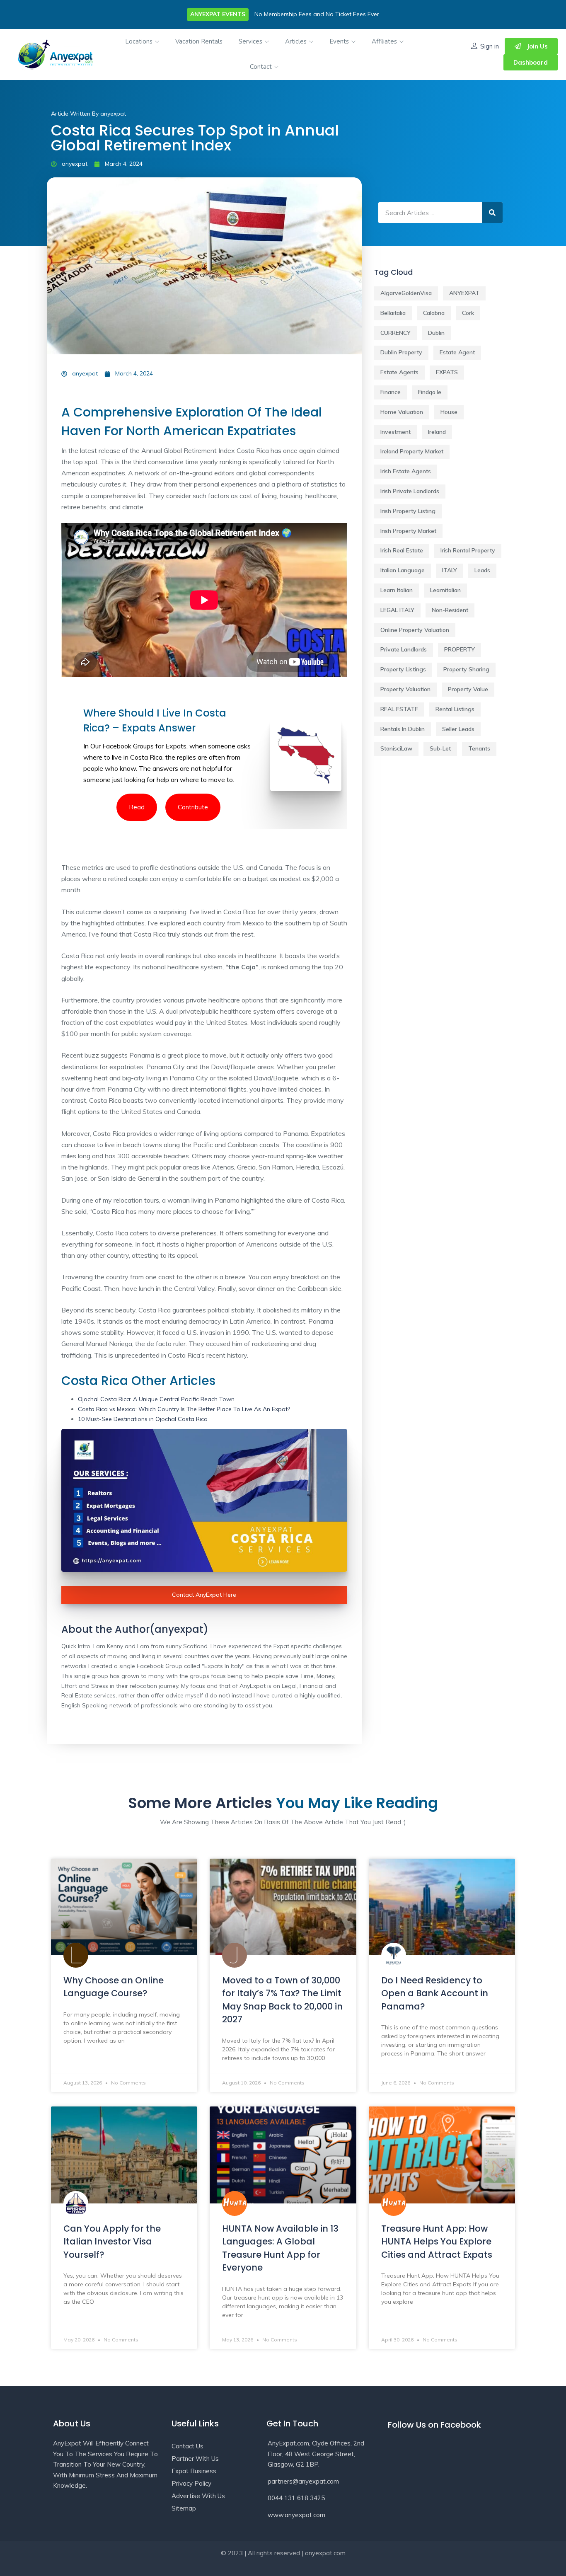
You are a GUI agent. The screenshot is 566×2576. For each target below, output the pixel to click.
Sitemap (184, 2508)
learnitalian (445, 590)
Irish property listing (408, 511)
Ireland (437, 432)
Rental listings (455, 709)
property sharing (466, 669)
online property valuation (415, 630)
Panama (295, 1133)
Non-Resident (450, 610)
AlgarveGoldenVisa (406, 293)
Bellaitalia (393, 313)
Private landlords (404, 649)
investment (395, 432)
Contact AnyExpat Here (204, 1595)
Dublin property (401, 352)
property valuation (405, 689)
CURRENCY (395, 333)
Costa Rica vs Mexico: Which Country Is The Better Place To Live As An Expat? (184, 1409)
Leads (482, 570)
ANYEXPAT (464, 293)
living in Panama (170, 1078)
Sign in (490, 46)
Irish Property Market (408, 531)
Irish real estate (402, 550)
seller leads (458, 729)
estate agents (399, 372)
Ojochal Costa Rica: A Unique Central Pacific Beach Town (156, 1399)
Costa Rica (146, 757)
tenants (479, 748)
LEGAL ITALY (397, 610)
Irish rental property (468, 550)
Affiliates (385, 41)
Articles (297, 41)
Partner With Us (195, 2459)
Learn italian (397, 590)
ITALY (450, 570)
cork (468, 313)
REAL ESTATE (399, 709)
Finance (391, 392)
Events (340, 41)
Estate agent (457, 352)
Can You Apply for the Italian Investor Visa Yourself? (112, 2242)
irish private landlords (410, 491)
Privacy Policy (191, 2483)
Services (251, 41)
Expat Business (194, 2471)
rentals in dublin (403, 729)
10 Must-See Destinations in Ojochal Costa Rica (143, 1419)
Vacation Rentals (199, 41)
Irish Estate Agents (406, 471)
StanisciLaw (396, 748)
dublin (436, 333)
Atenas (223, 1167)
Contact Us (187, 2446)
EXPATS (447, 372)
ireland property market (412, 451)
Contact (262, 67)
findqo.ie (430, 392)
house (449, 412)
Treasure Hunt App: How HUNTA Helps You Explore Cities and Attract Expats (437, 2242)
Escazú (333, 1167)
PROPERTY (460, 649)
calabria (434, 313)
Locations (140, 41)
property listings (403, 669)
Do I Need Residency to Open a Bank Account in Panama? (435, 1993)
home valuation (402, 412)
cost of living (258, 496)
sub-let (440, 748)
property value (468, 689)
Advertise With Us (198, 2496)
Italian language (403, 570)
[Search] (492, 213)
